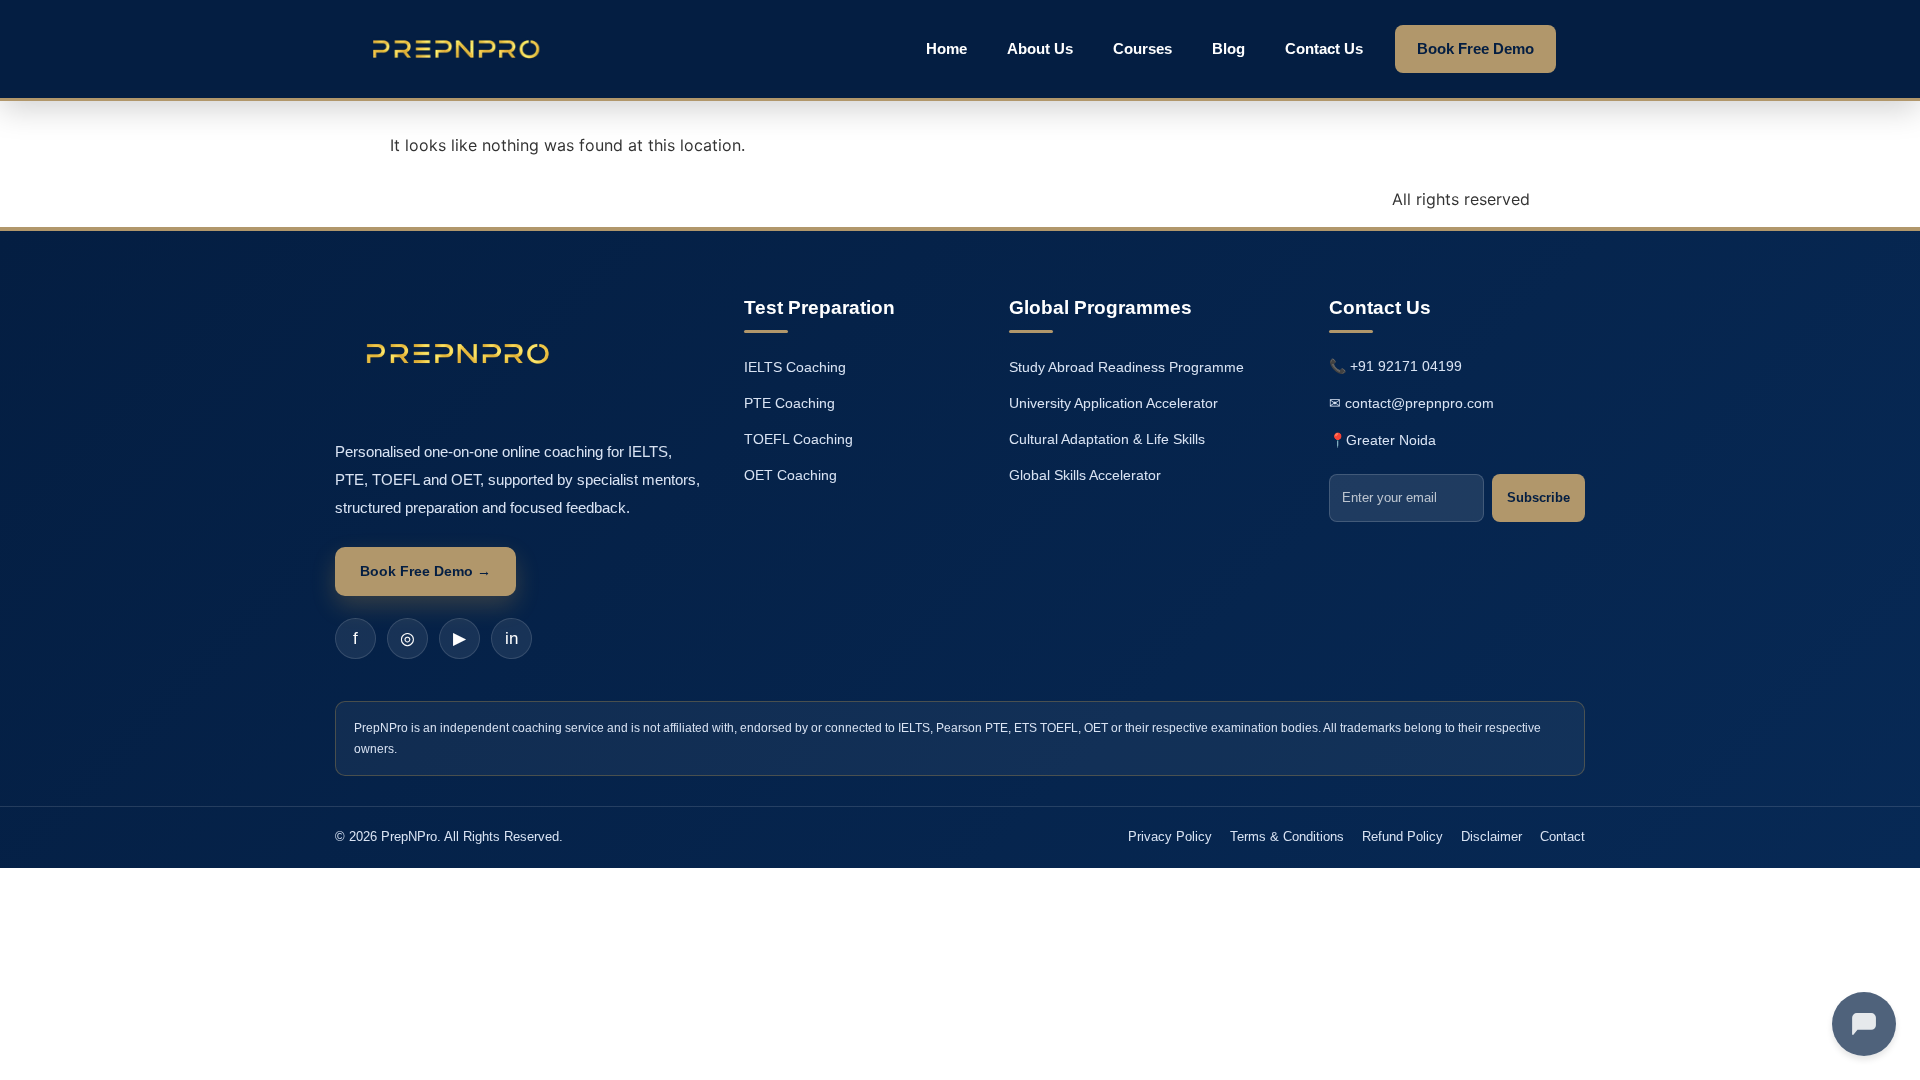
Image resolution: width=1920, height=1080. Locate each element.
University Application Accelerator (1113, 403)
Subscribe (1538, 497)
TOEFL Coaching (798, 439)
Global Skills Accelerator (1085, 475)
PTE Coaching (789, 403)
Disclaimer (1491, 836)
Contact (1562, 836)
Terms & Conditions (1287, 836)
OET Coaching (790, 475)
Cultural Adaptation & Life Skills (1107, 439)
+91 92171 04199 (1406, 366)
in (511, 638)
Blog (1228, 48)
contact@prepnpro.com (1419, 403)
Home (946, 48)
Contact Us (1324, 48)
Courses (1142, 48)
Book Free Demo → (425, 571)
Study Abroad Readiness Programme (1126, 367)
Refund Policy (1402, 836)
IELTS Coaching (795, 367)
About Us (1040, 48)
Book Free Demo (1475, 48)
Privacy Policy (1170, 836)
